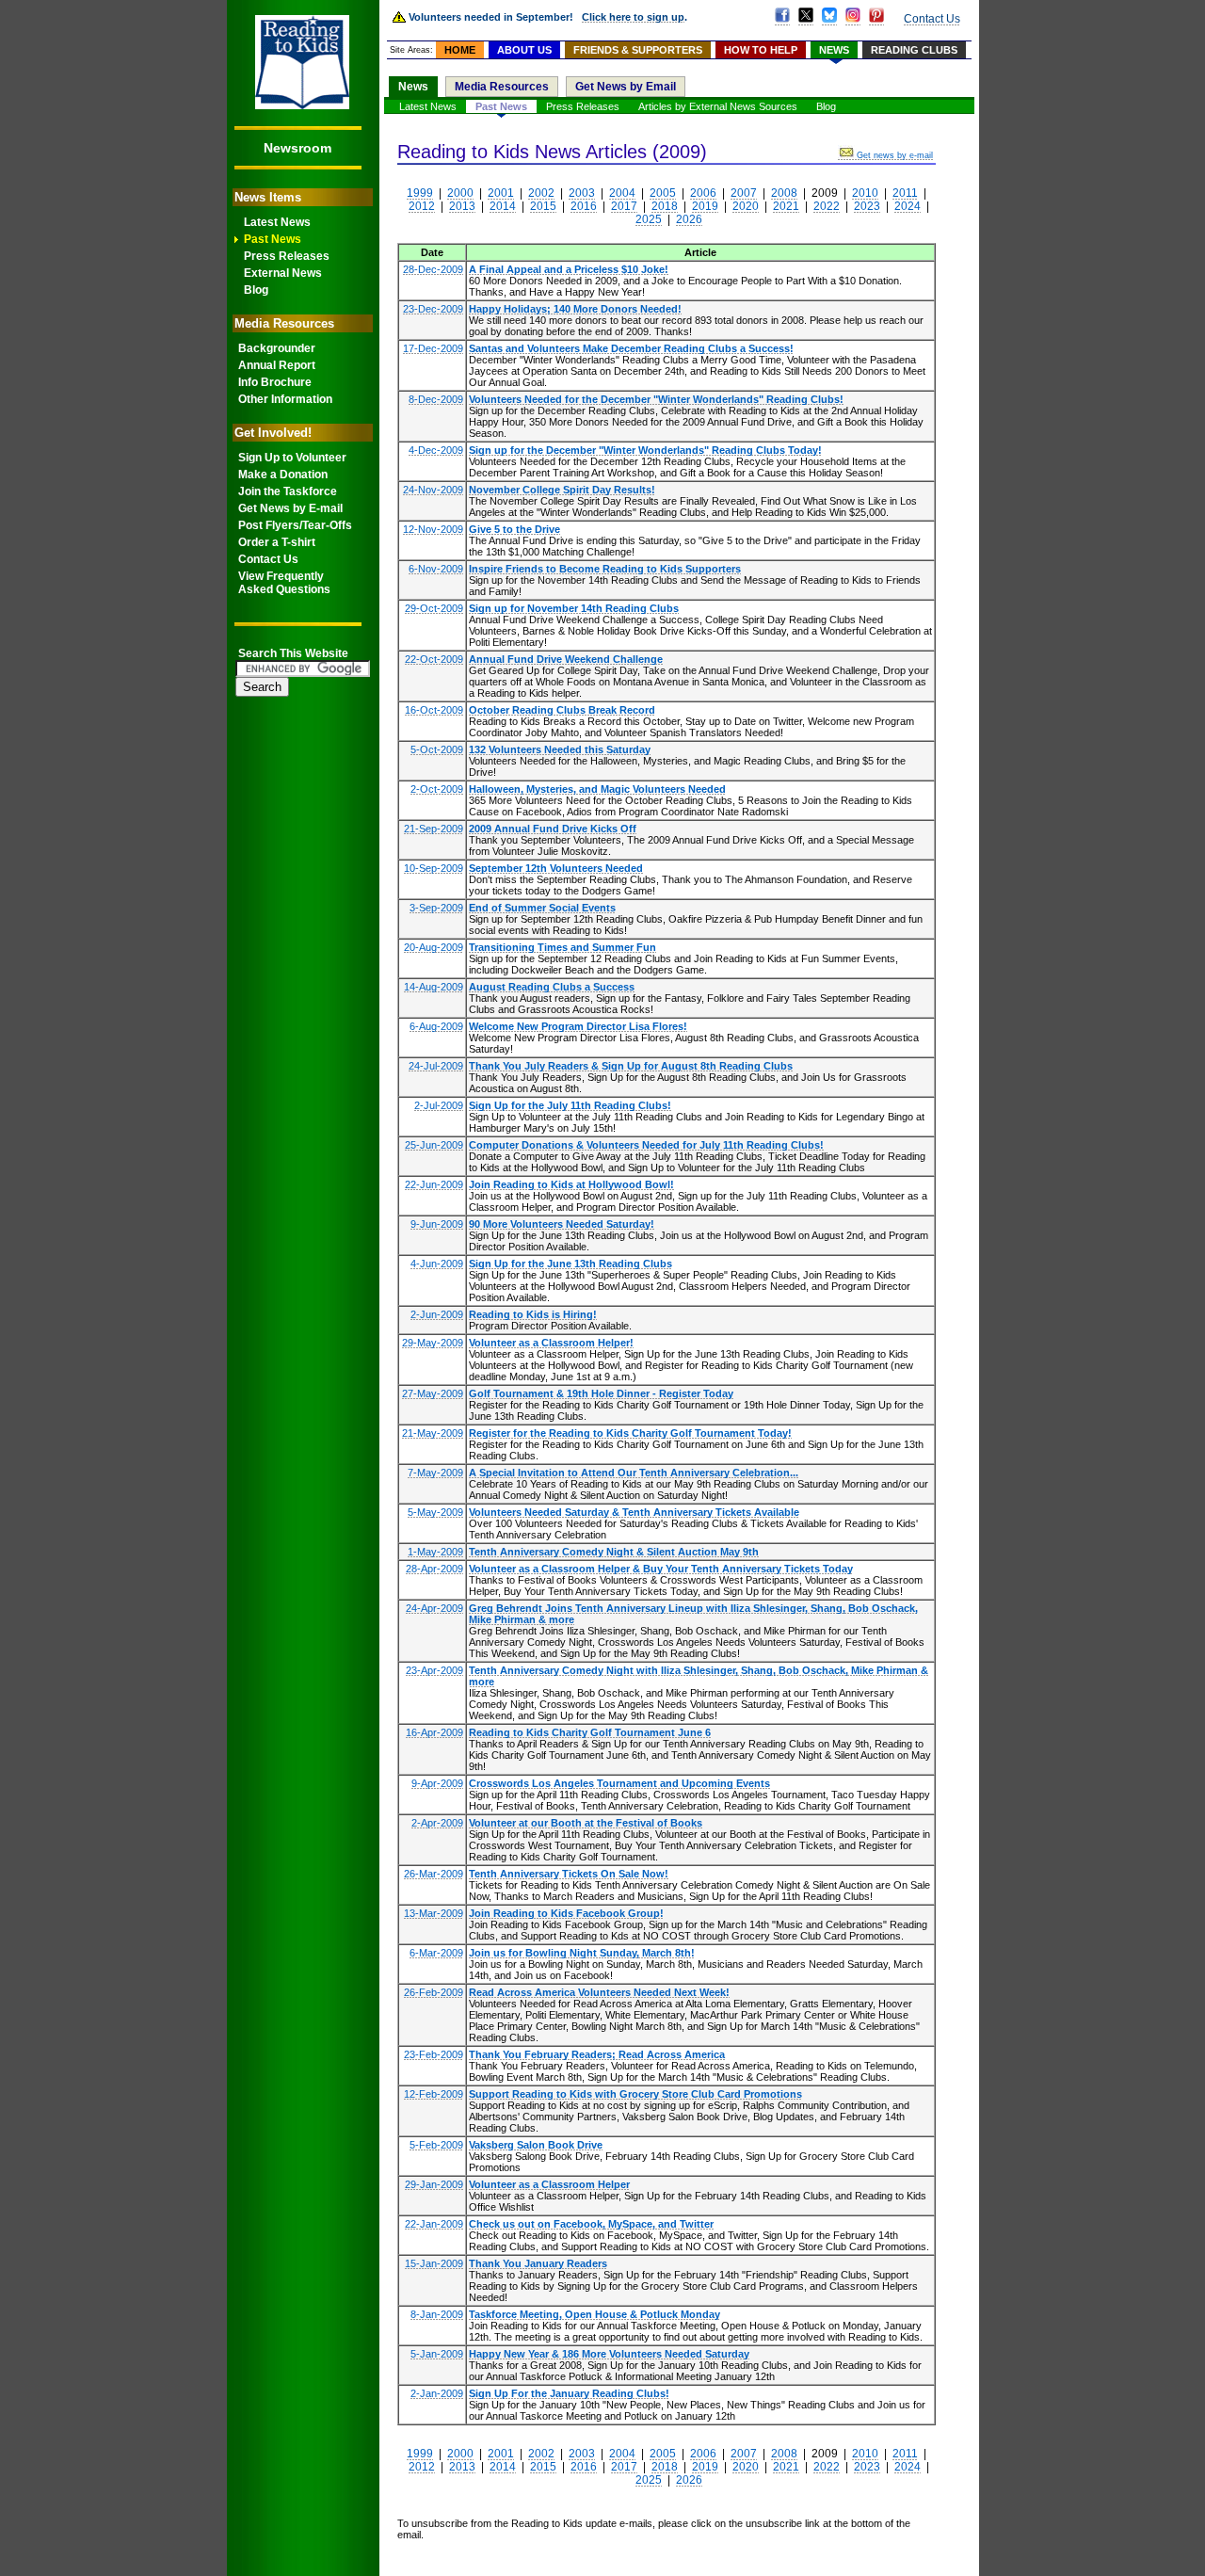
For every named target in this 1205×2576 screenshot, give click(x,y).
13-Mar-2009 (434, 1913)
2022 (827, 206)
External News (283, 273)
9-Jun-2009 (437, 1224)
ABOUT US (524, 50)
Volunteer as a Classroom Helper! (551, 1343)
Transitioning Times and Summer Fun (562, 947)
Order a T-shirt (277, 542)
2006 (703, 193)
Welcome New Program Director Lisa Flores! (578, 1026)
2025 (649, 219)
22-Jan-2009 (434, 2224)
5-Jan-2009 (437, 2354)
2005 (663, 193)
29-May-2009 (433, 1343)
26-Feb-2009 (434, 1992)
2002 (541, 193)
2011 (905, 193)
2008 (784, 193)
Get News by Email (626, 87)
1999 (420, 193)
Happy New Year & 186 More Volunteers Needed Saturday (609, 2354)
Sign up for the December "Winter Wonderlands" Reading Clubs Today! (645, 450)
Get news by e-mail (895, 155)
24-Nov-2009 (433, 490)
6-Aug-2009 (436, 1026)
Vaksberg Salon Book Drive (536, 2145)
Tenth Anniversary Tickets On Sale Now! (569, 1874)
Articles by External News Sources (718, 106)
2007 (744, 193)
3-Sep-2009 (436, 908)
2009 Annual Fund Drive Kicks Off (553, 829)
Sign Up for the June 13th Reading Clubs (570, 1264)
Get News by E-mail (290, 508)
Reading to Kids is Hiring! (533, 1314)
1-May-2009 (435, 1552)
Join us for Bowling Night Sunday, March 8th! (582, 1953)
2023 (867, 206)
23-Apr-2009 (434, 1670)
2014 (503, 206)
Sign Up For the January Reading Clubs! (569, 2393)
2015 (543, 206)
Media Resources (502, 87)
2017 (624, 206)
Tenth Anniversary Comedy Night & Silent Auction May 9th (614, 1552)
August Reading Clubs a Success (552, 987)
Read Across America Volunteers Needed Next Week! (599, 1992)
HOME (460, 50)
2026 (689, 219)
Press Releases (287, 256)
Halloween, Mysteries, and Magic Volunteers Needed (597, 789)
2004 (622, 193)
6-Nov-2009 (436, 569)
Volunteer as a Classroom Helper (549, 2184)
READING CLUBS (914, 50)
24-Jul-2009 (436, 1066)
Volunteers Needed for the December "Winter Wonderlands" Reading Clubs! (656, 399)
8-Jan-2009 (437, 2314)
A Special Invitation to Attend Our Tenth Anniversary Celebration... (634, 1473)
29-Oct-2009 (434, 608)
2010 (865, 193)
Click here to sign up (633, 17)
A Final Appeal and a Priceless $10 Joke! (569, 269)
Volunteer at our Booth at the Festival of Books (586, 1823)
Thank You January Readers (538, 2263)
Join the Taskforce (288, 491)
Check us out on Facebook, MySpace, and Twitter (591, 2224)
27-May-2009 (433, 1393)
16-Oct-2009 (434, 710)
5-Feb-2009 (436, 2145)
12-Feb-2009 (434, 2094)
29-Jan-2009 (434, 2184)
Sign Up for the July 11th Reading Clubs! (570, 1105)
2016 (584, 206)
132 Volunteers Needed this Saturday (560, 749)
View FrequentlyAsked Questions (284, 583)
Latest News (277, 222)
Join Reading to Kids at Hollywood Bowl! (571, 1184)
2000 (460, 193)
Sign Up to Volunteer (292, 458)
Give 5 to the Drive (514, 529)
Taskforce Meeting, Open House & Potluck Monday (594, 2314)
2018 (665, 206)
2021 (786, 206)
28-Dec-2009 (433, 269)
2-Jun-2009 (437, 1314)
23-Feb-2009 (434, 2054)
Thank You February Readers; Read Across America (597, 2054)
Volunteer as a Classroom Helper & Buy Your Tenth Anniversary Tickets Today (661, 1569)
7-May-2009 (435, 1473)
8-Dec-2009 (436, 399)
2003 (582, 193)
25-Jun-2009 (434, 1145)
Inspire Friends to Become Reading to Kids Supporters (605, 569)
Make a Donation (283, 475)
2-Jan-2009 (437, 2393)
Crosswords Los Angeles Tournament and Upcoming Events (619, 1783)
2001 (501, 193)
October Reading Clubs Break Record (562, 710)
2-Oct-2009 (437, 789)
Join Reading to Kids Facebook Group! (566, 1913)
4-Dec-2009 (436, 450)
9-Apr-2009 (437, 1783)
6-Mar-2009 (436, 1953)
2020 (746, 206)
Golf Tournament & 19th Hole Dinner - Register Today (601, 1393)
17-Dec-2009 (433, 348)
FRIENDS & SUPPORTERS (638, 50)
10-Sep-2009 (434, 868)
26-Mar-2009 (434, 1874)
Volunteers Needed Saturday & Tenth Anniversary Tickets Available (634, 1512)
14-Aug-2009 (434, 987)
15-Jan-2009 (434, 2263)
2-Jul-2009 (439, 1105)
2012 (422, 206)
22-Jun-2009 (434, 1184)
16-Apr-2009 (434, 1732)
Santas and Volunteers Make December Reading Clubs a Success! (631, 348)
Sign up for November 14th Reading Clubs (574, 608)
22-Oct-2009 (434, 659)
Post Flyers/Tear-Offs (295, 525)
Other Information (285, 399)
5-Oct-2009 (437, 749)
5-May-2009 (435, 1512)
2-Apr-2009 (437, 1823)
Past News (273, 239)
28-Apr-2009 (434, 1569)
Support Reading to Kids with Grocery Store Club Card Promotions (635, 2094)
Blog (256, 290)
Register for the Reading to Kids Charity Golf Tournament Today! (630, 1433)
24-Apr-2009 (434, 1608)
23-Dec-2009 (433, 309)
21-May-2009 (433, 1433)
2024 (908, 206)
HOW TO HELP (761, 50)
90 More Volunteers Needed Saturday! (562, 1224)
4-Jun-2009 (437, 1264)
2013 (462, 206)
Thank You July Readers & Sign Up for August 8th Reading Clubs (631, 1066)
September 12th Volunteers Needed (556, 868)
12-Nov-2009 (433, 529)
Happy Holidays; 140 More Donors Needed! (575, 309)
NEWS (834, 50)
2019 (705, 206)
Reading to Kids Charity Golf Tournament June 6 (590, 1732)
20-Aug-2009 (434, 947)
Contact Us (268, 559)
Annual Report (277, 365)
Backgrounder (277, 348)
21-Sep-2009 (434, 829)
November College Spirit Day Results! (562, 490)
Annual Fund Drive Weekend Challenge (566, 659)
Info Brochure (275, 382)
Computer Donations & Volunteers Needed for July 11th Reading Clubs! (646, 1145)
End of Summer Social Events (542, 908)
